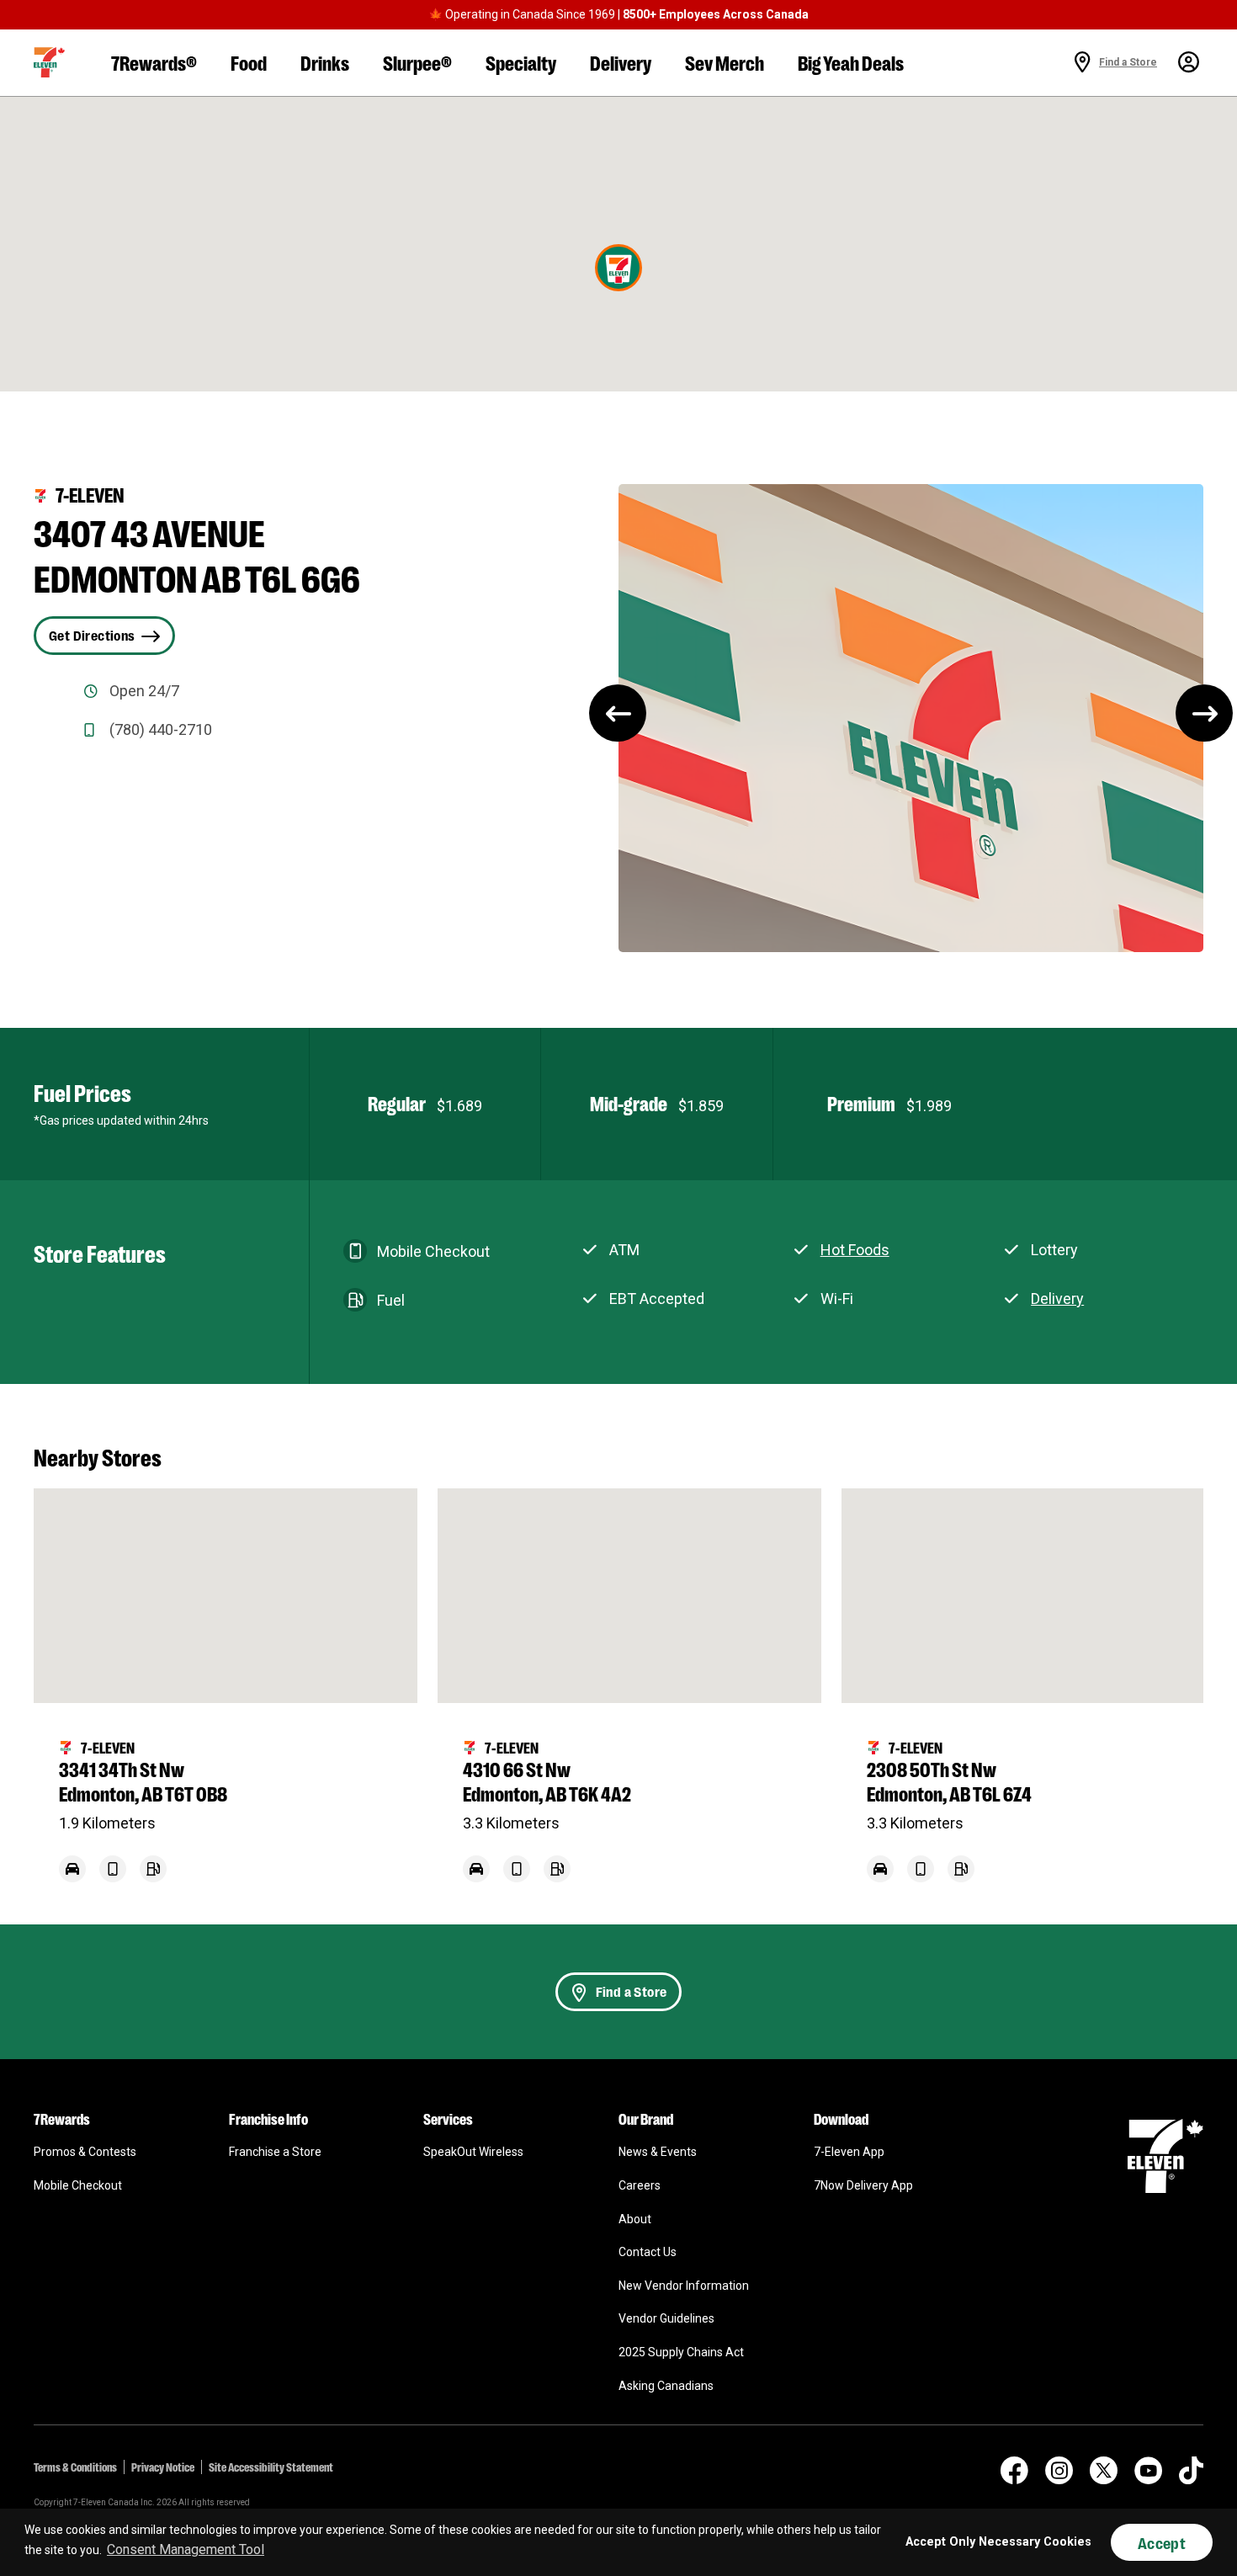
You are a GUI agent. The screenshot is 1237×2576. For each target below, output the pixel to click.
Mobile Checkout (78, 2185)
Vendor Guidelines (666, 2318)
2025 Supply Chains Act (681, 2352)
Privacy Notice (163, 2467)
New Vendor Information (684, 2286)
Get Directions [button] (92, 635)
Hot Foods (855, 1250)
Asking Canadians (666, 2386)
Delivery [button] (621, 62)
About (635, 2219)
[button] (49, 62)
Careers (640, 2185)
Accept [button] (1162, 2542)
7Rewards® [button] (154, 62)
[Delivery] (72, 1878)
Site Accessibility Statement (271, 2467)
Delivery (1057, 1299)
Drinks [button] (325, 62)
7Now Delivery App (863, 2185)
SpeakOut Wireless (473, 2152)
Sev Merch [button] (725, 62)
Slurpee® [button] (417, 62)
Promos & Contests (85, 2152)
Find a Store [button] (632, 1991)
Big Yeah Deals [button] (851, 62)
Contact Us (648, 2252)
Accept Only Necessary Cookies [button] (998, 2542)
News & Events (658, 2152)
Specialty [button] (521, 62)
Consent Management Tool (186, 2549)
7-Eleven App (849, 2152)
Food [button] (249, 62)
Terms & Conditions (75, 2467)
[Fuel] (153, 1878)
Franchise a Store (275, 2152)
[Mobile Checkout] (113, 1878)
